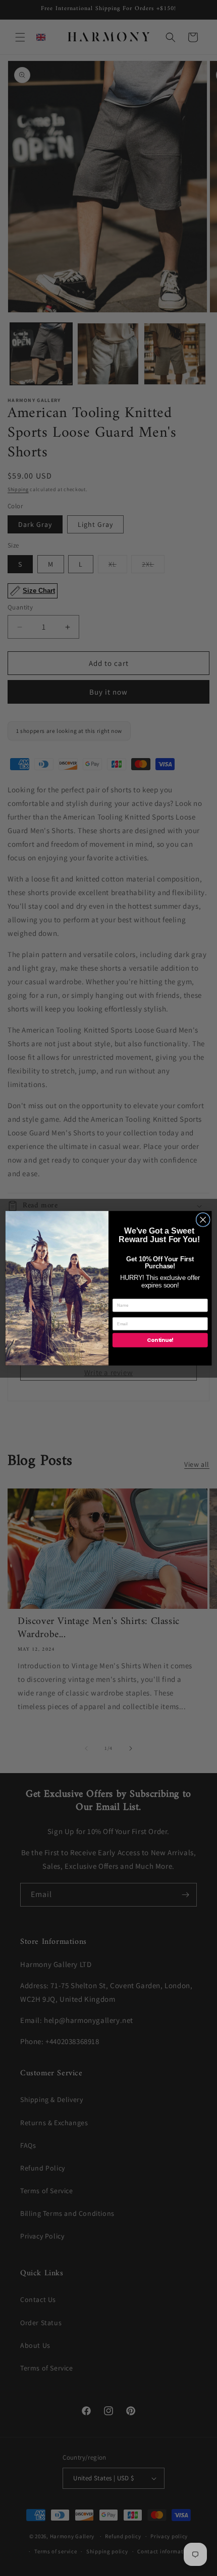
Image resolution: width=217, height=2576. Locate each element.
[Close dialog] (203, 1219)
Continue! (160, 1340)
